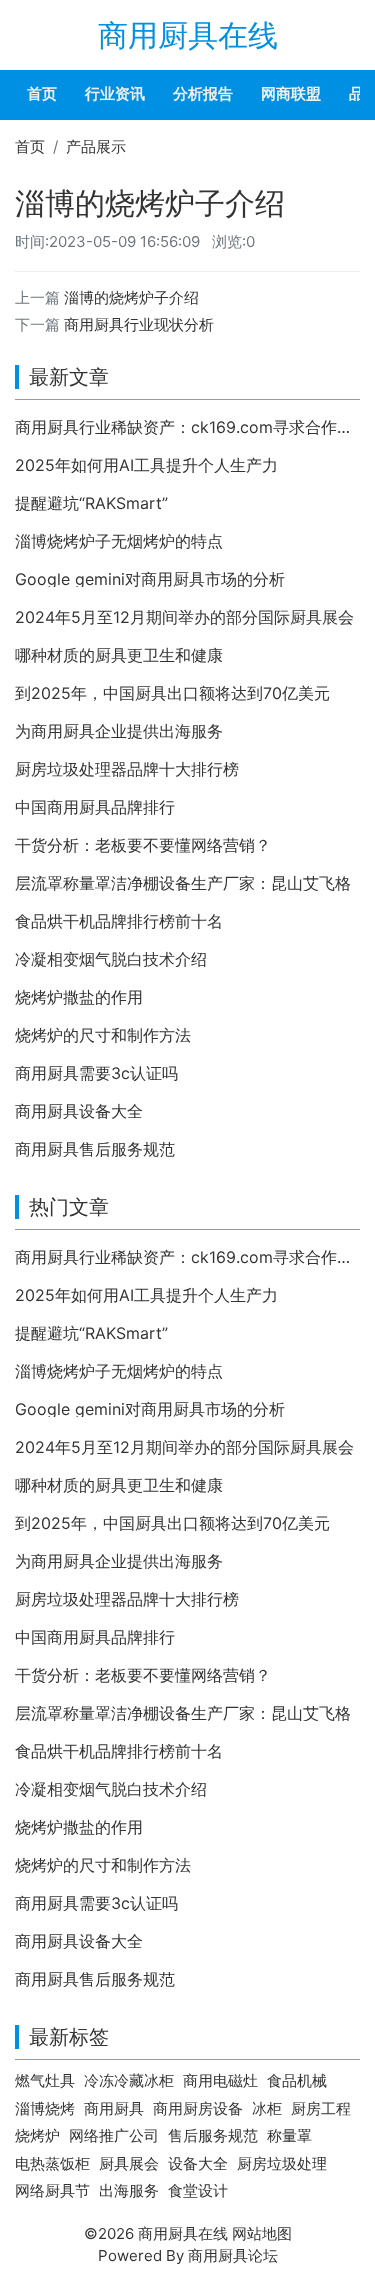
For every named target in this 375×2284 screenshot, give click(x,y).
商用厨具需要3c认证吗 (96, 1073)
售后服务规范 (213, 2135)
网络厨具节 (52, 2190)
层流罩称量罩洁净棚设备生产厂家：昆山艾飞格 (183, 883)
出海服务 (129, 2190)
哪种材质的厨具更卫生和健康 (119, 655)
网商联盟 (291, 93)
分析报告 (203, 93)
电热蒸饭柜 (52, 2163)
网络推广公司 (114, 2135)
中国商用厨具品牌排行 (95, 807)
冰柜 (267, 2108)
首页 (42, 93)
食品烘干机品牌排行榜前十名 (119, 921)
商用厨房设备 (198, 2108)
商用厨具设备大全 (79, 1111)
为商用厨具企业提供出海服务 (119, 731)
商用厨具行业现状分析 (139, 324)
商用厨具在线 (188, 35)
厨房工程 (321, 2108)
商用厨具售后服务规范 (95, 1149)
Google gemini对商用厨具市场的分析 (150, 579)
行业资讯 (115, 93)
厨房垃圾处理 (282, 2163)
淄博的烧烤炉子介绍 (131, 297)
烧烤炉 (37, 2135)
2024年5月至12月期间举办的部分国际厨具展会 (184, 617)
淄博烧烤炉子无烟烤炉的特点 (119, 541)
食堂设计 (198, 2190)
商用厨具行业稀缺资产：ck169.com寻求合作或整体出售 (187, 427)
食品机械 (297, 2080)
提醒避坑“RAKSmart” (91, 503)
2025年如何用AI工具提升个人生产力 (146, 465)
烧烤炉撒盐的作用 (79, 997)
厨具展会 (129, 2163)
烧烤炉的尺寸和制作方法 (103, 1035)
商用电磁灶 (220, 2080)
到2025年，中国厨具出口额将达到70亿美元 (172, 693)
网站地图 (262, 2233)
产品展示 (96, 146)
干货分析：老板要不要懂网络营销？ (143, 845)
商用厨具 (114, 2108)
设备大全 (198, 2163)
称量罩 (289, 2135)
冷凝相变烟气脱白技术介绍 (111, 959)
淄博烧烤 (45, 2108)
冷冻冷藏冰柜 (129, 2080)
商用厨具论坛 (233, 2255)
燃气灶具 (45, 2080)
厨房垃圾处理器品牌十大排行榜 (127, 769)
